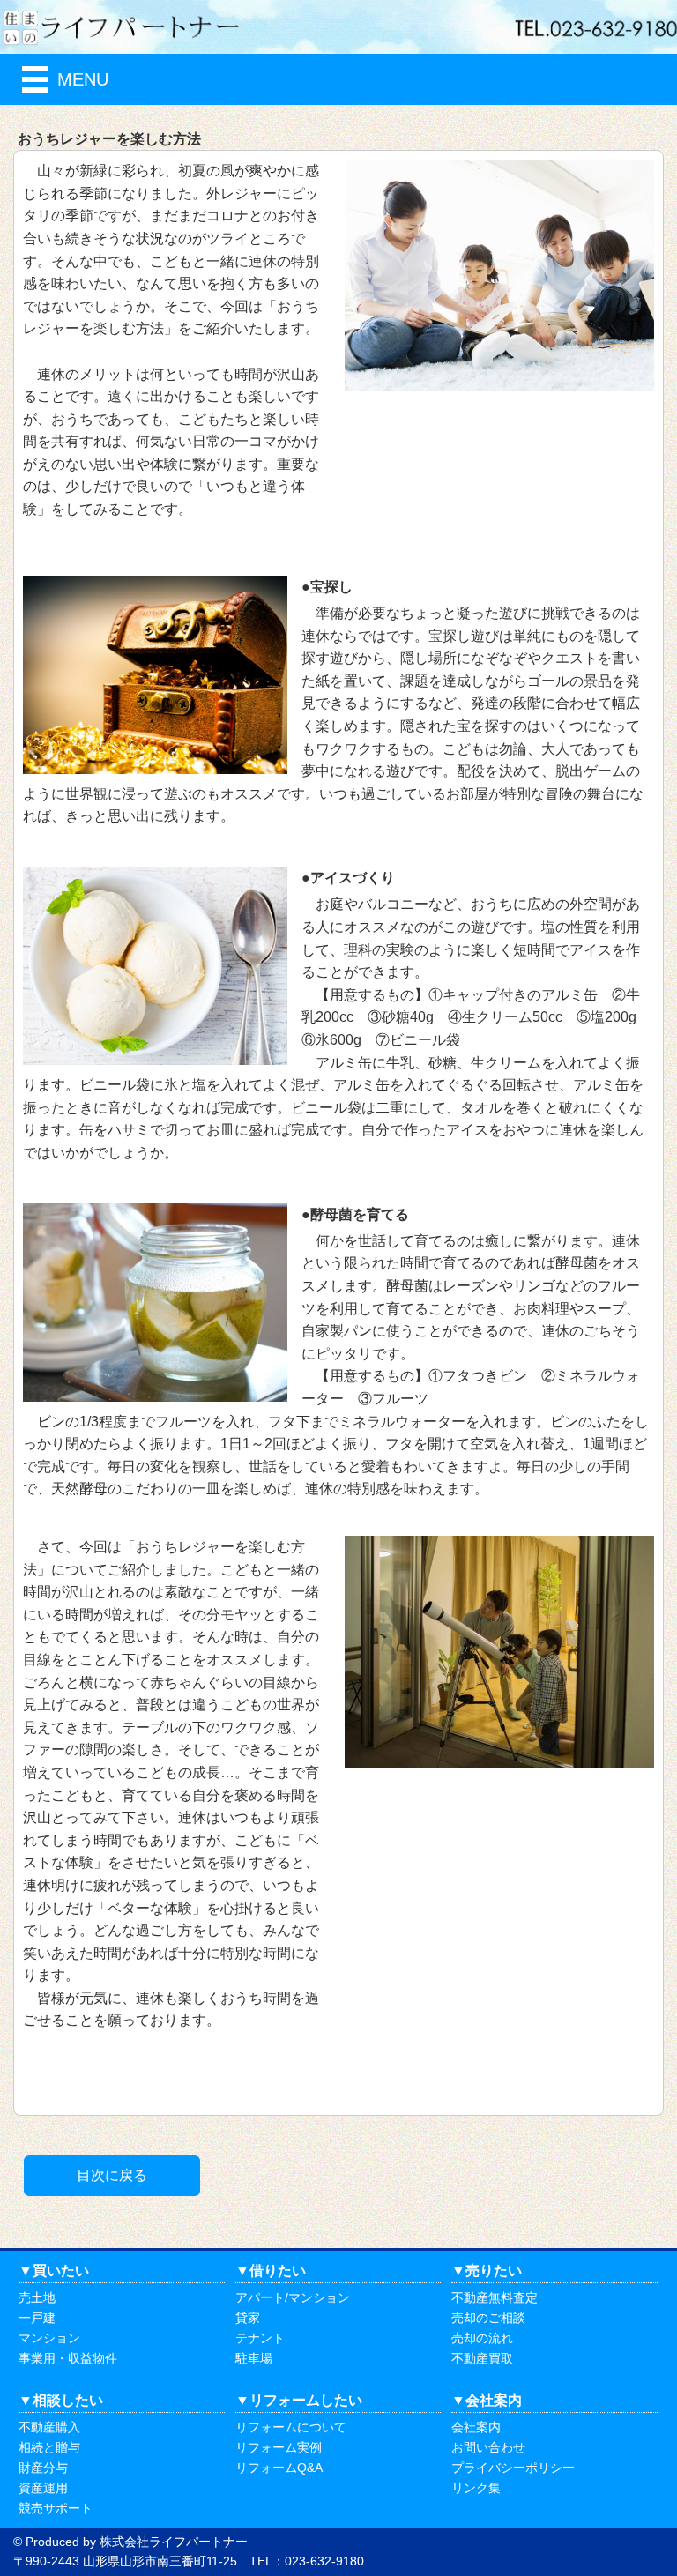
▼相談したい (61, 2400)
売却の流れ (482, 2338)
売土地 (37, 2297)
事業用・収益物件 (68, 2358)
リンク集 (476, 2488)
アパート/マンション (293, 2297)
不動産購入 (49, 2427)
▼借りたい (271, 2271)
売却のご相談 (488, 2318)
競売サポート (56, 2508)
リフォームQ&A (279, 2468)
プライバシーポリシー (513, 2468)
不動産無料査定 (495, 2297)
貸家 (248, 2318)
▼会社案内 (487, 2400)
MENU (83, 79)
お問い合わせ (488, 2447)
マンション (49, 2338)
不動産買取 (482, 2358)
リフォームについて (291, 2427)
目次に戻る (112, 2175)
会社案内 (476, 2427)
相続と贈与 (49, 2447)
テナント (260, 2338)
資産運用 (43, 2488)
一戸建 (37, 2318)
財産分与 (43, 2468)
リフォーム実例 (279, 2447)
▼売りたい (487, 2271)
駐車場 (254, 2358)
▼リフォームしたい (299, 2400)
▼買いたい (54, 2271)
